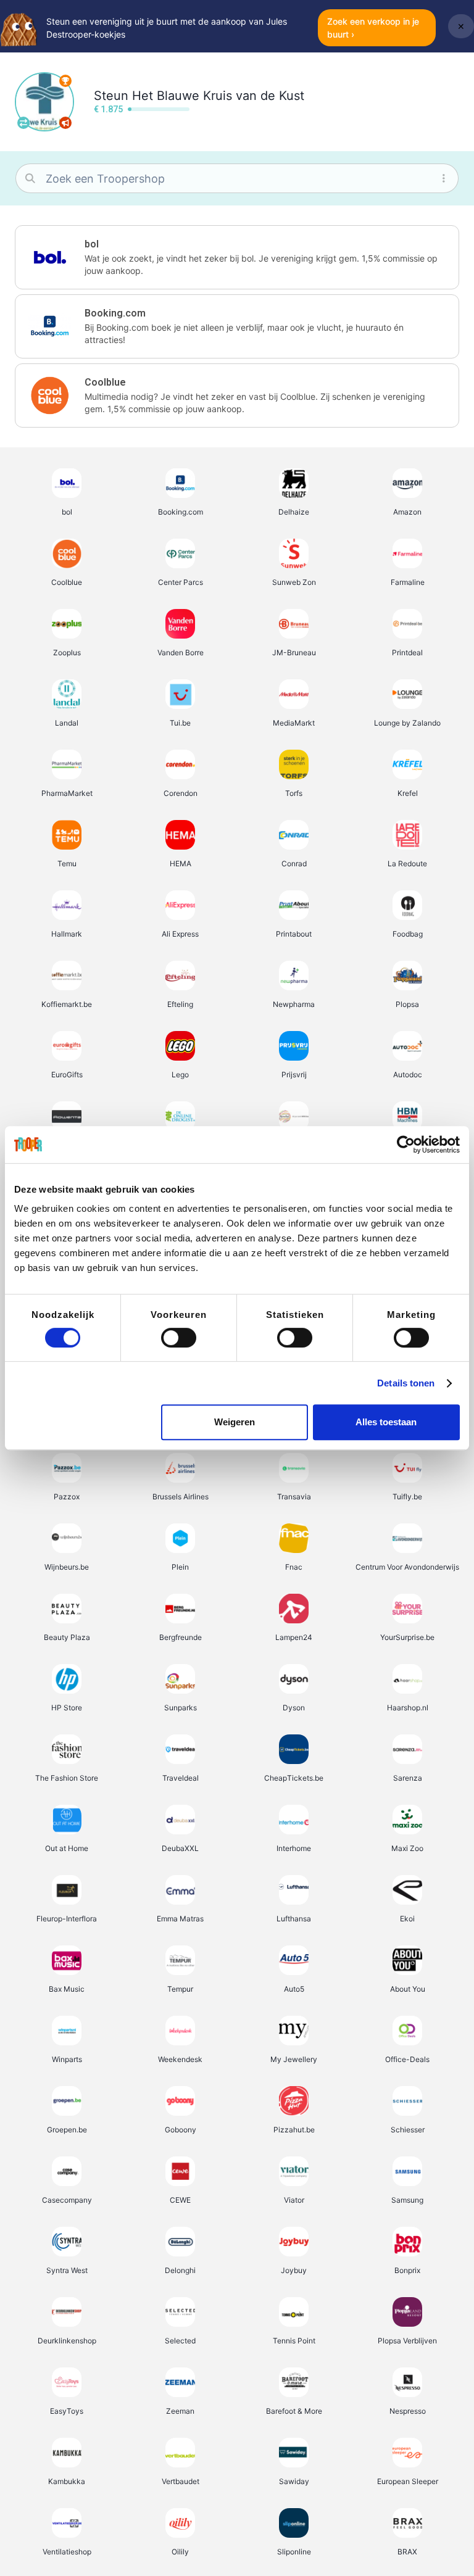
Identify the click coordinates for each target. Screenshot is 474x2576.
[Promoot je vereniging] (65, 123)
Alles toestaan (386, 1422)
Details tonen (406, 1383)
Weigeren (235, 1422)
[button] (237, 257)
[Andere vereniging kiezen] (23, 123)
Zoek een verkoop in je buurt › (373, 28)
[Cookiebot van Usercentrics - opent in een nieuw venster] (406, 1145)
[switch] (179, 1338)
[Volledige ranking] (65, 81)
